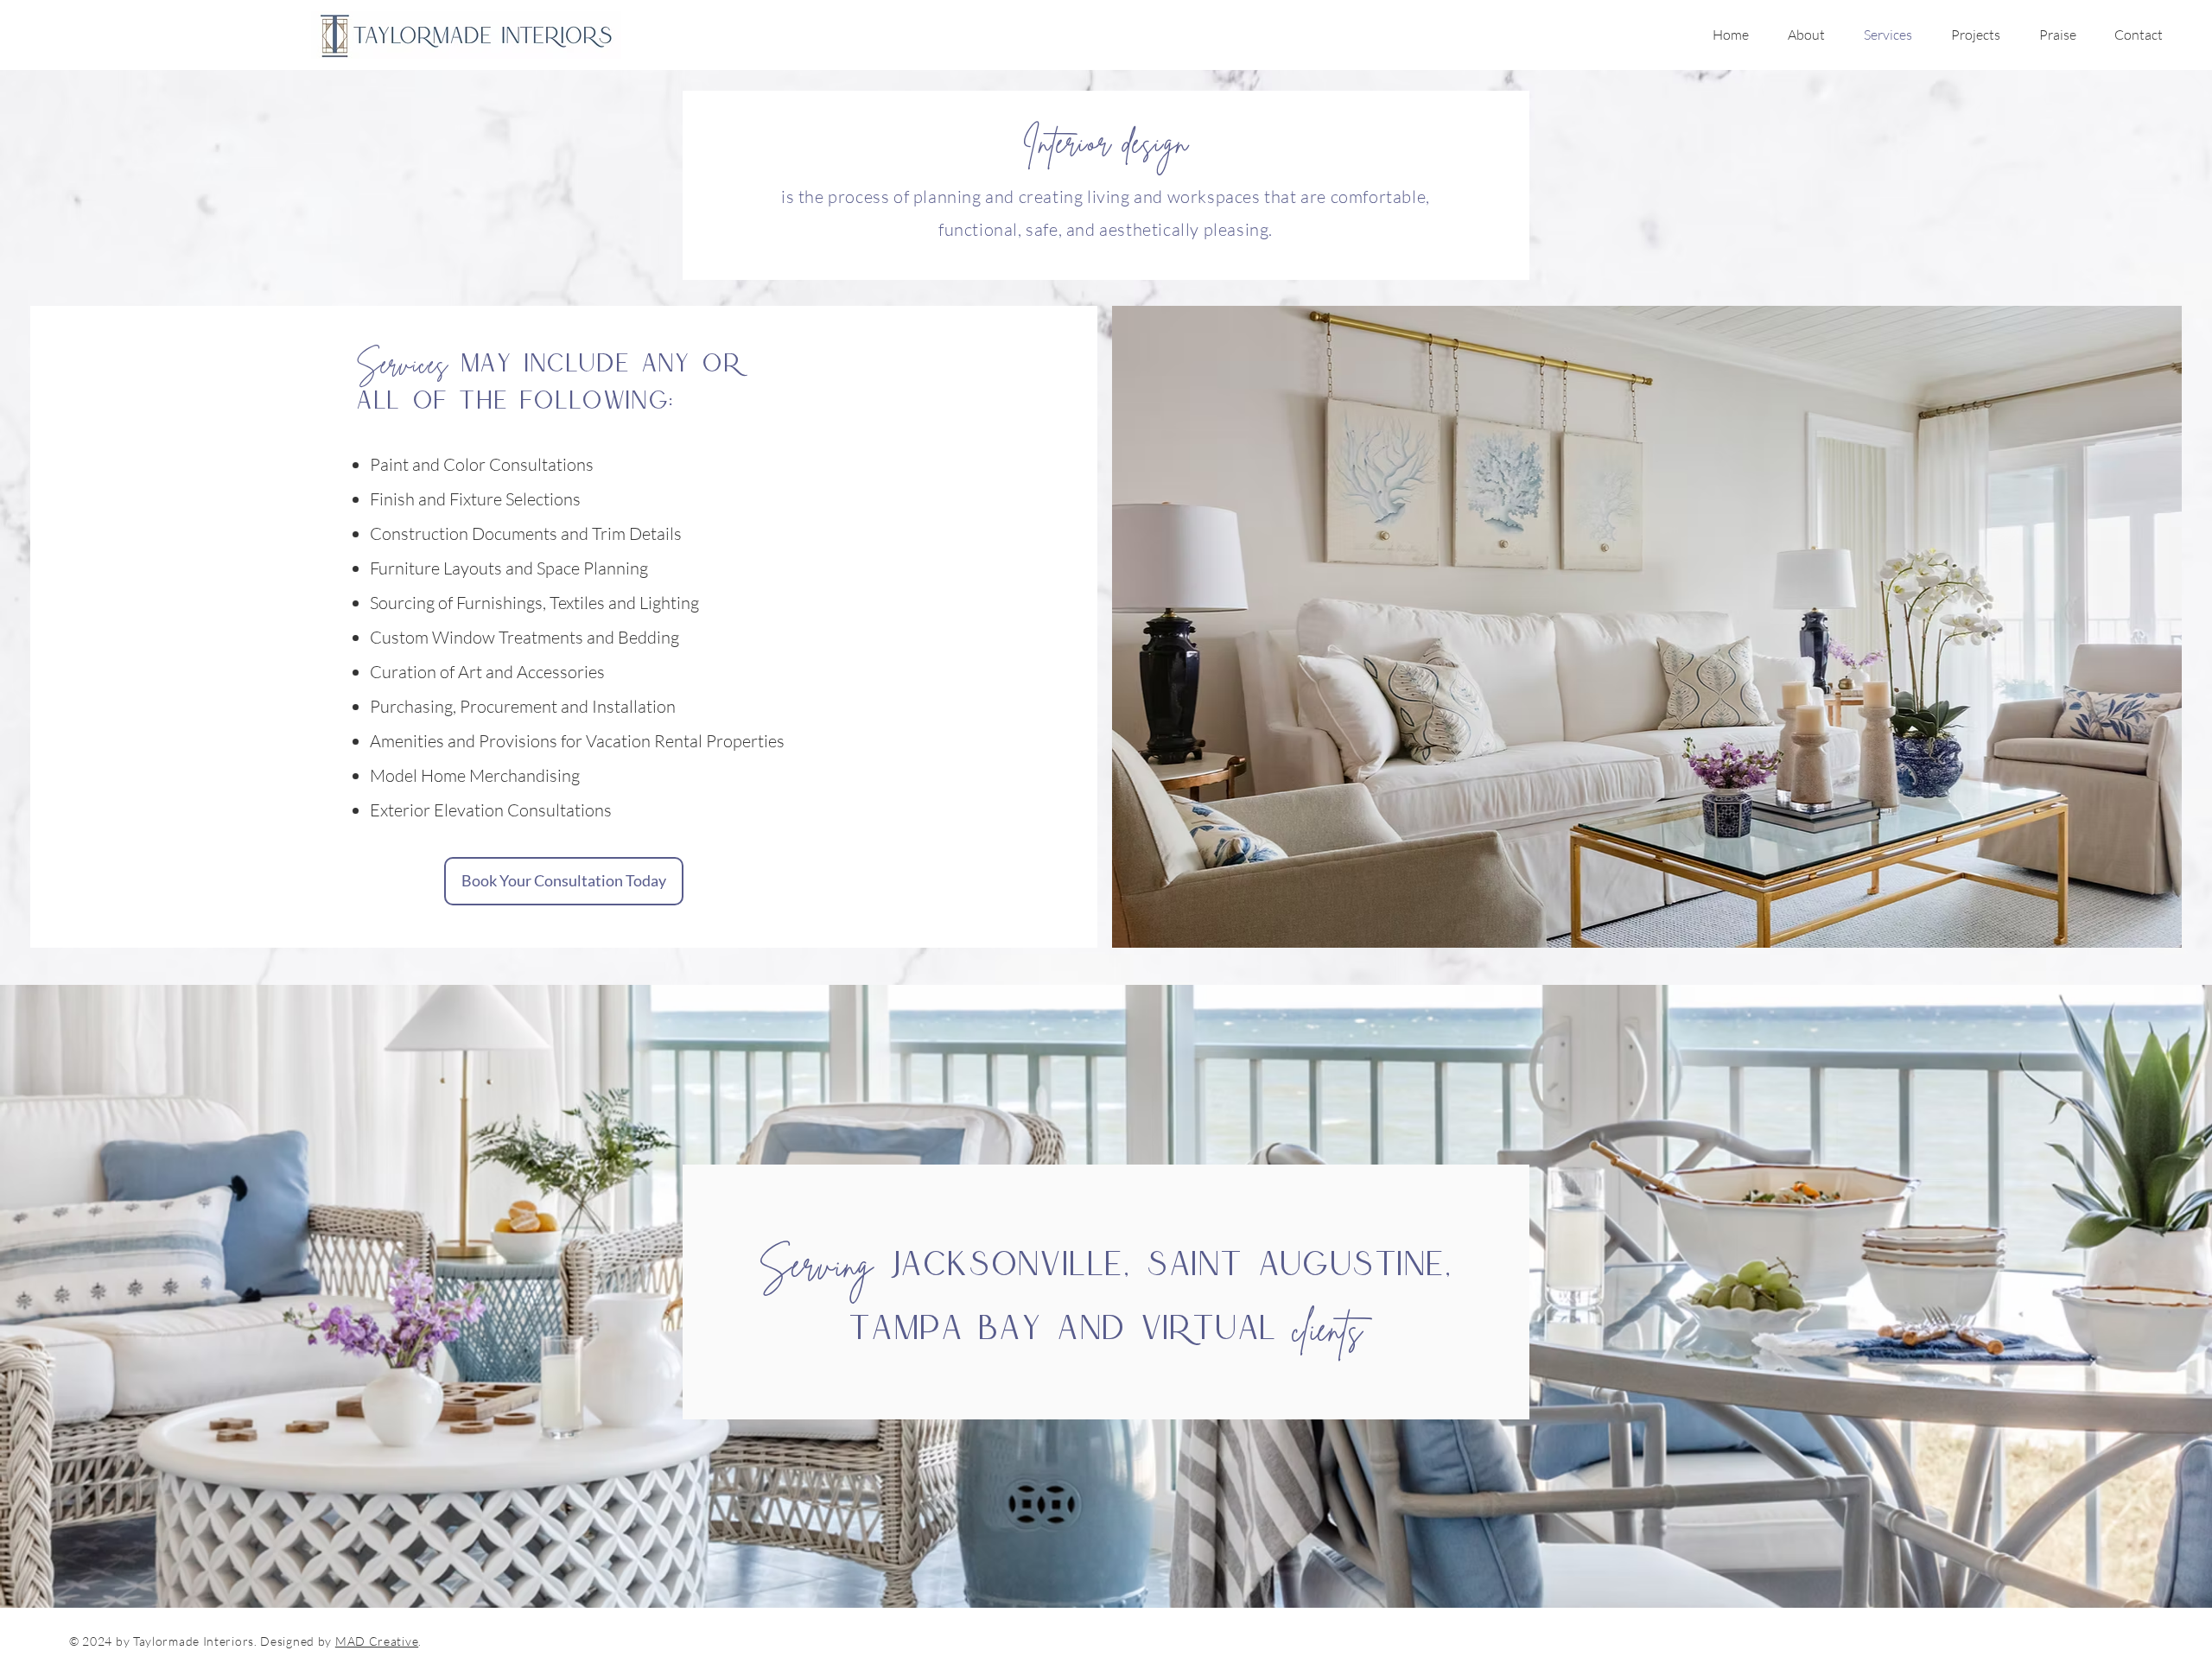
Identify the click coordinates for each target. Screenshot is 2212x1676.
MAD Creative (377, 1641)
